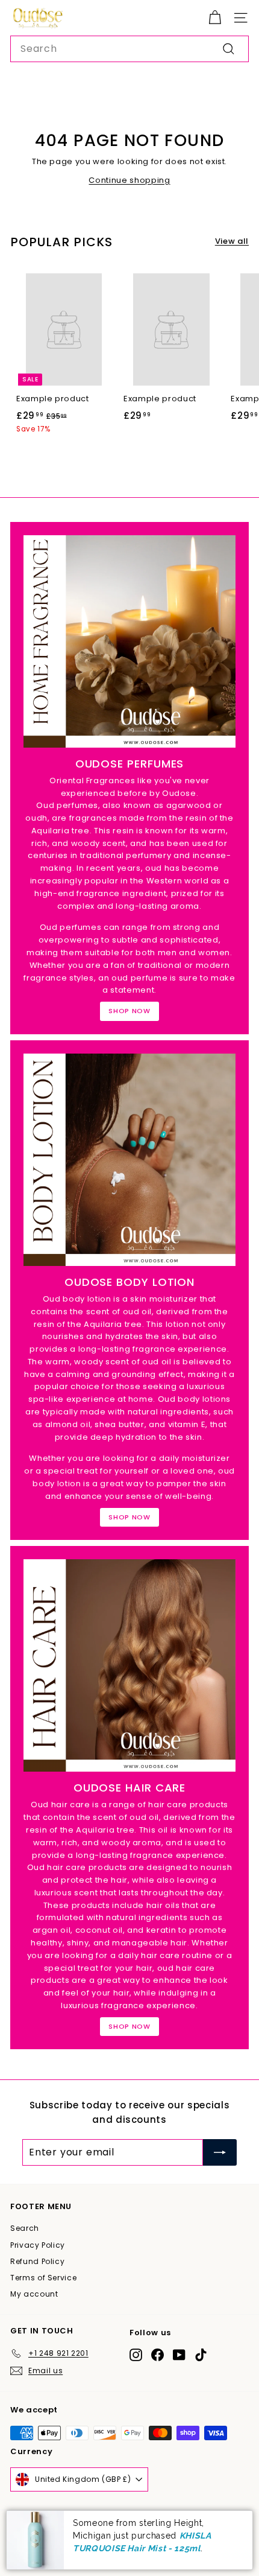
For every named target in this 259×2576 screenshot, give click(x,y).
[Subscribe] (220, 2152)
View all (232, 241)
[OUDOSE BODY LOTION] (129, 1160)
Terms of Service (43, 2278)
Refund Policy (37, 2261)
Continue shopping (129, 180)
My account (34, 2294)
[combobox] (129, 49)
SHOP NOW (129, 1011)
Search (25, 2228)
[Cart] (215, 18)
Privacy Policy (38, 2245)
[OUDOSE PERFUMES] (129, 641)
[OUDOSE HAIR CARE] (129, 1665)
